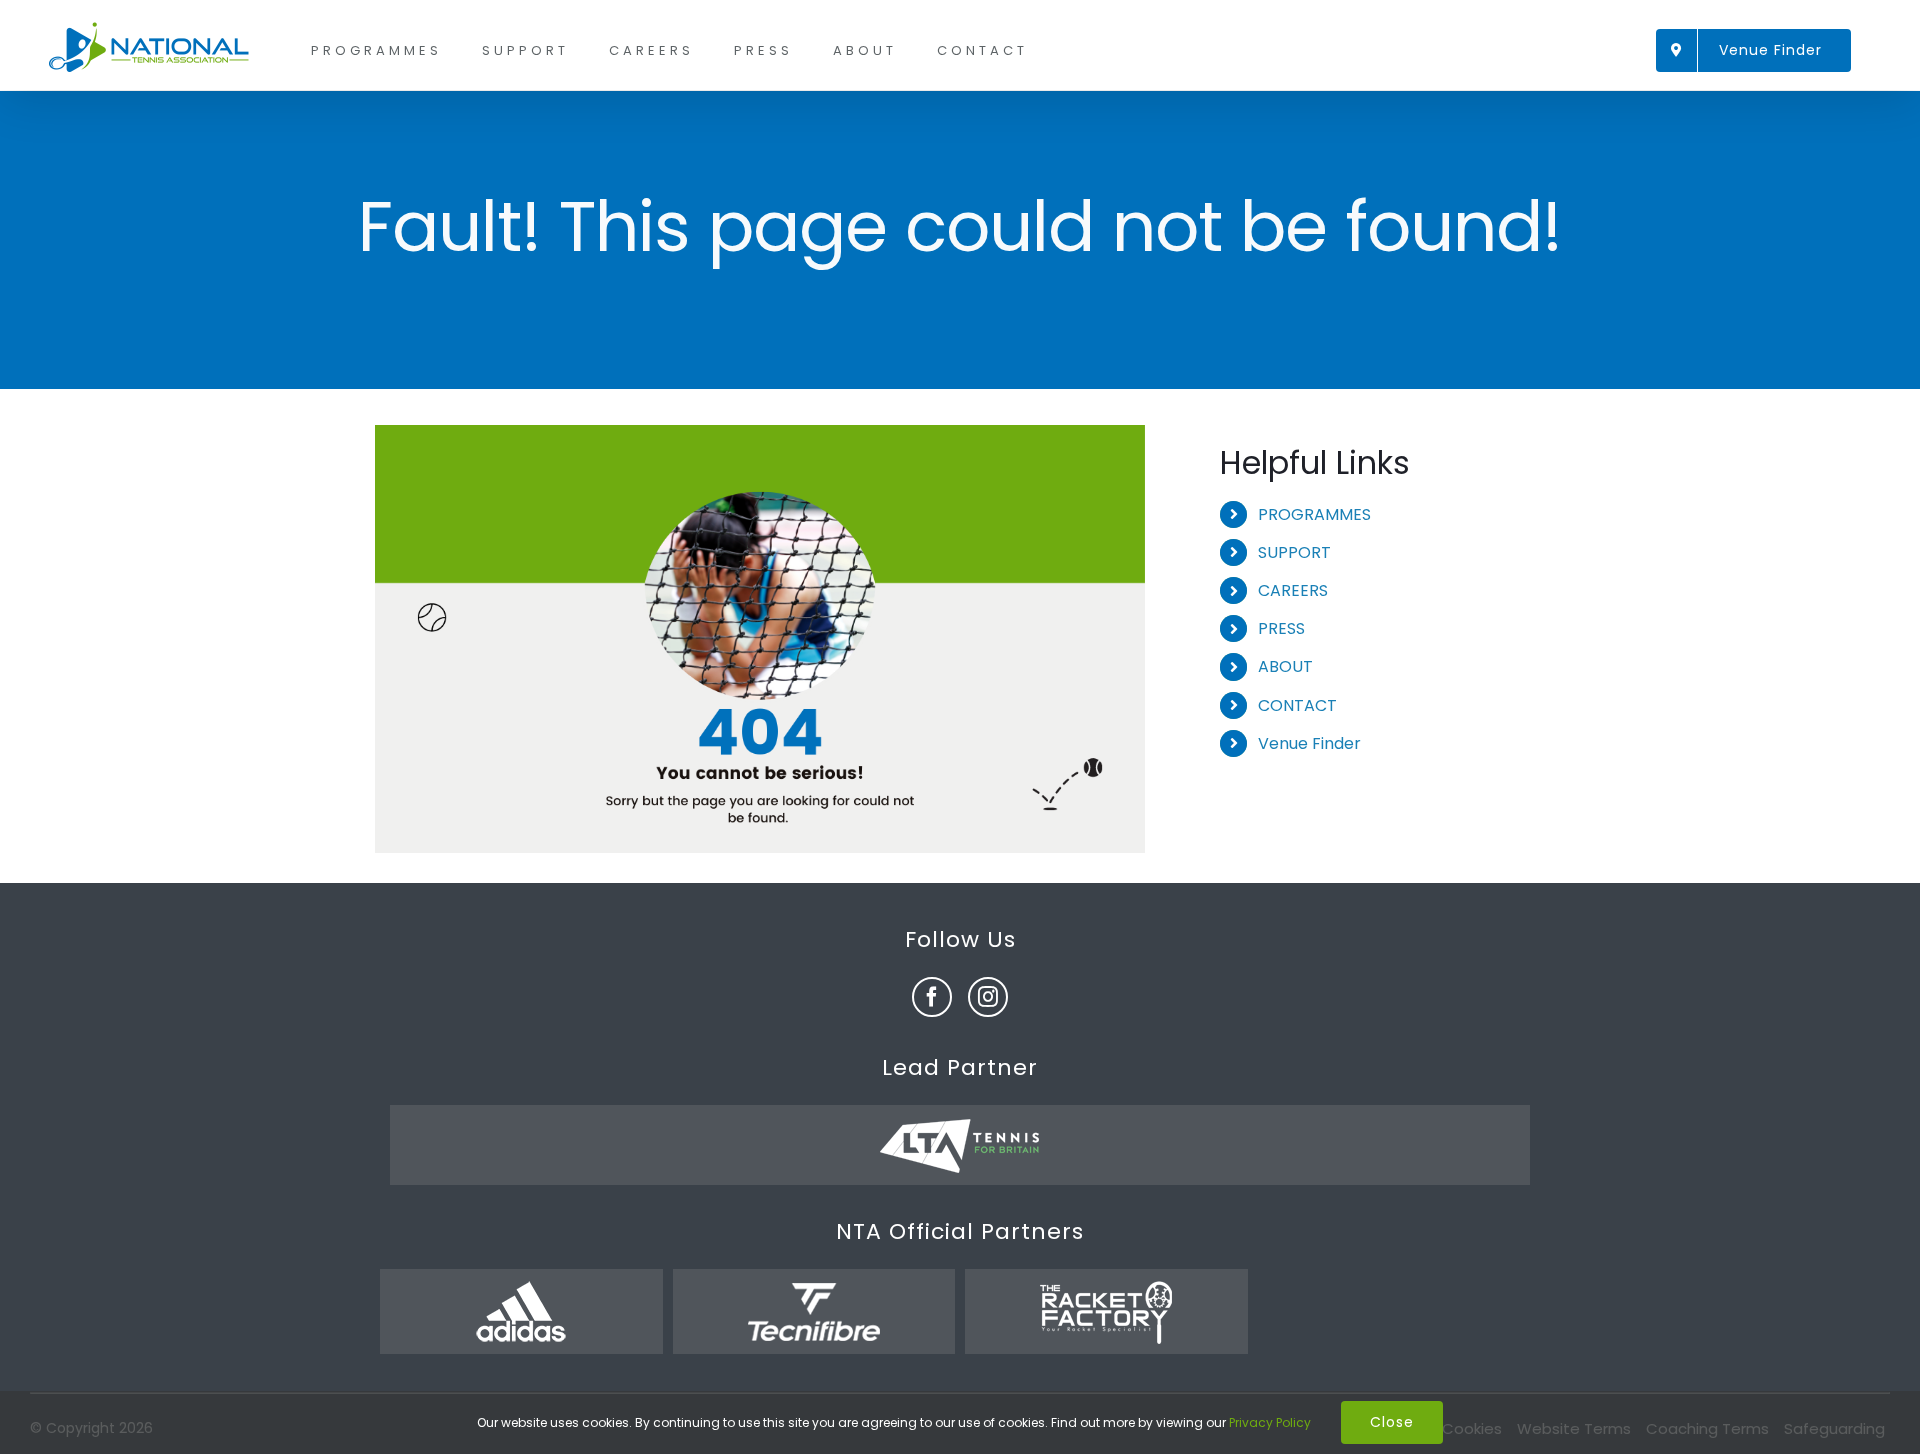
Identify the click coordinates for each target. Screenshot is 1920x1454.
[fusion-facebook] (932, 997)
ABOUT (1285, 666)
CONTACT (1297, 705)
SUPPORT (1294, 552)
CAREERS (1293, 590)
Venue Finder (1309, 743)
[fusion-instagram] (988, 997)
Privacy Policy (1270, 1422)
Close (1392, 1422)
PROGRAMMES (1314, 514)
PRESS (1281, 628)
